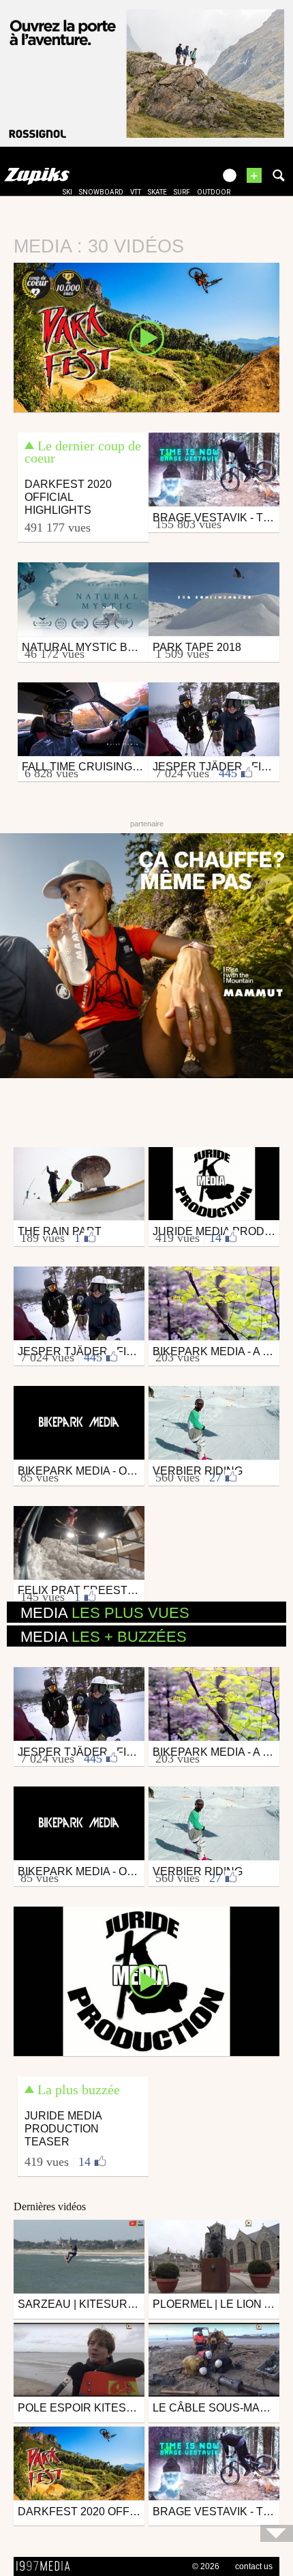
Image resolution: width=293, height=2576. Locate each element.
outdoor (214, 192)
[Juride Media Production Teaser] (146, 1980)
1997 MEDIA (47, 2566)
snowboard (101, 192)
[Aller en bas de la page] (277, 2533)
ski (67, 192)
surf (182, 192)
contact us (254, 2566)
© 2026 (206, 2566)
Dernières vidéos (50, 2206)
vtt (136, 192)
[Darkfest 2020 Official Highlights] (146, 336)
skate (157, 192)
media (105, 1613)
